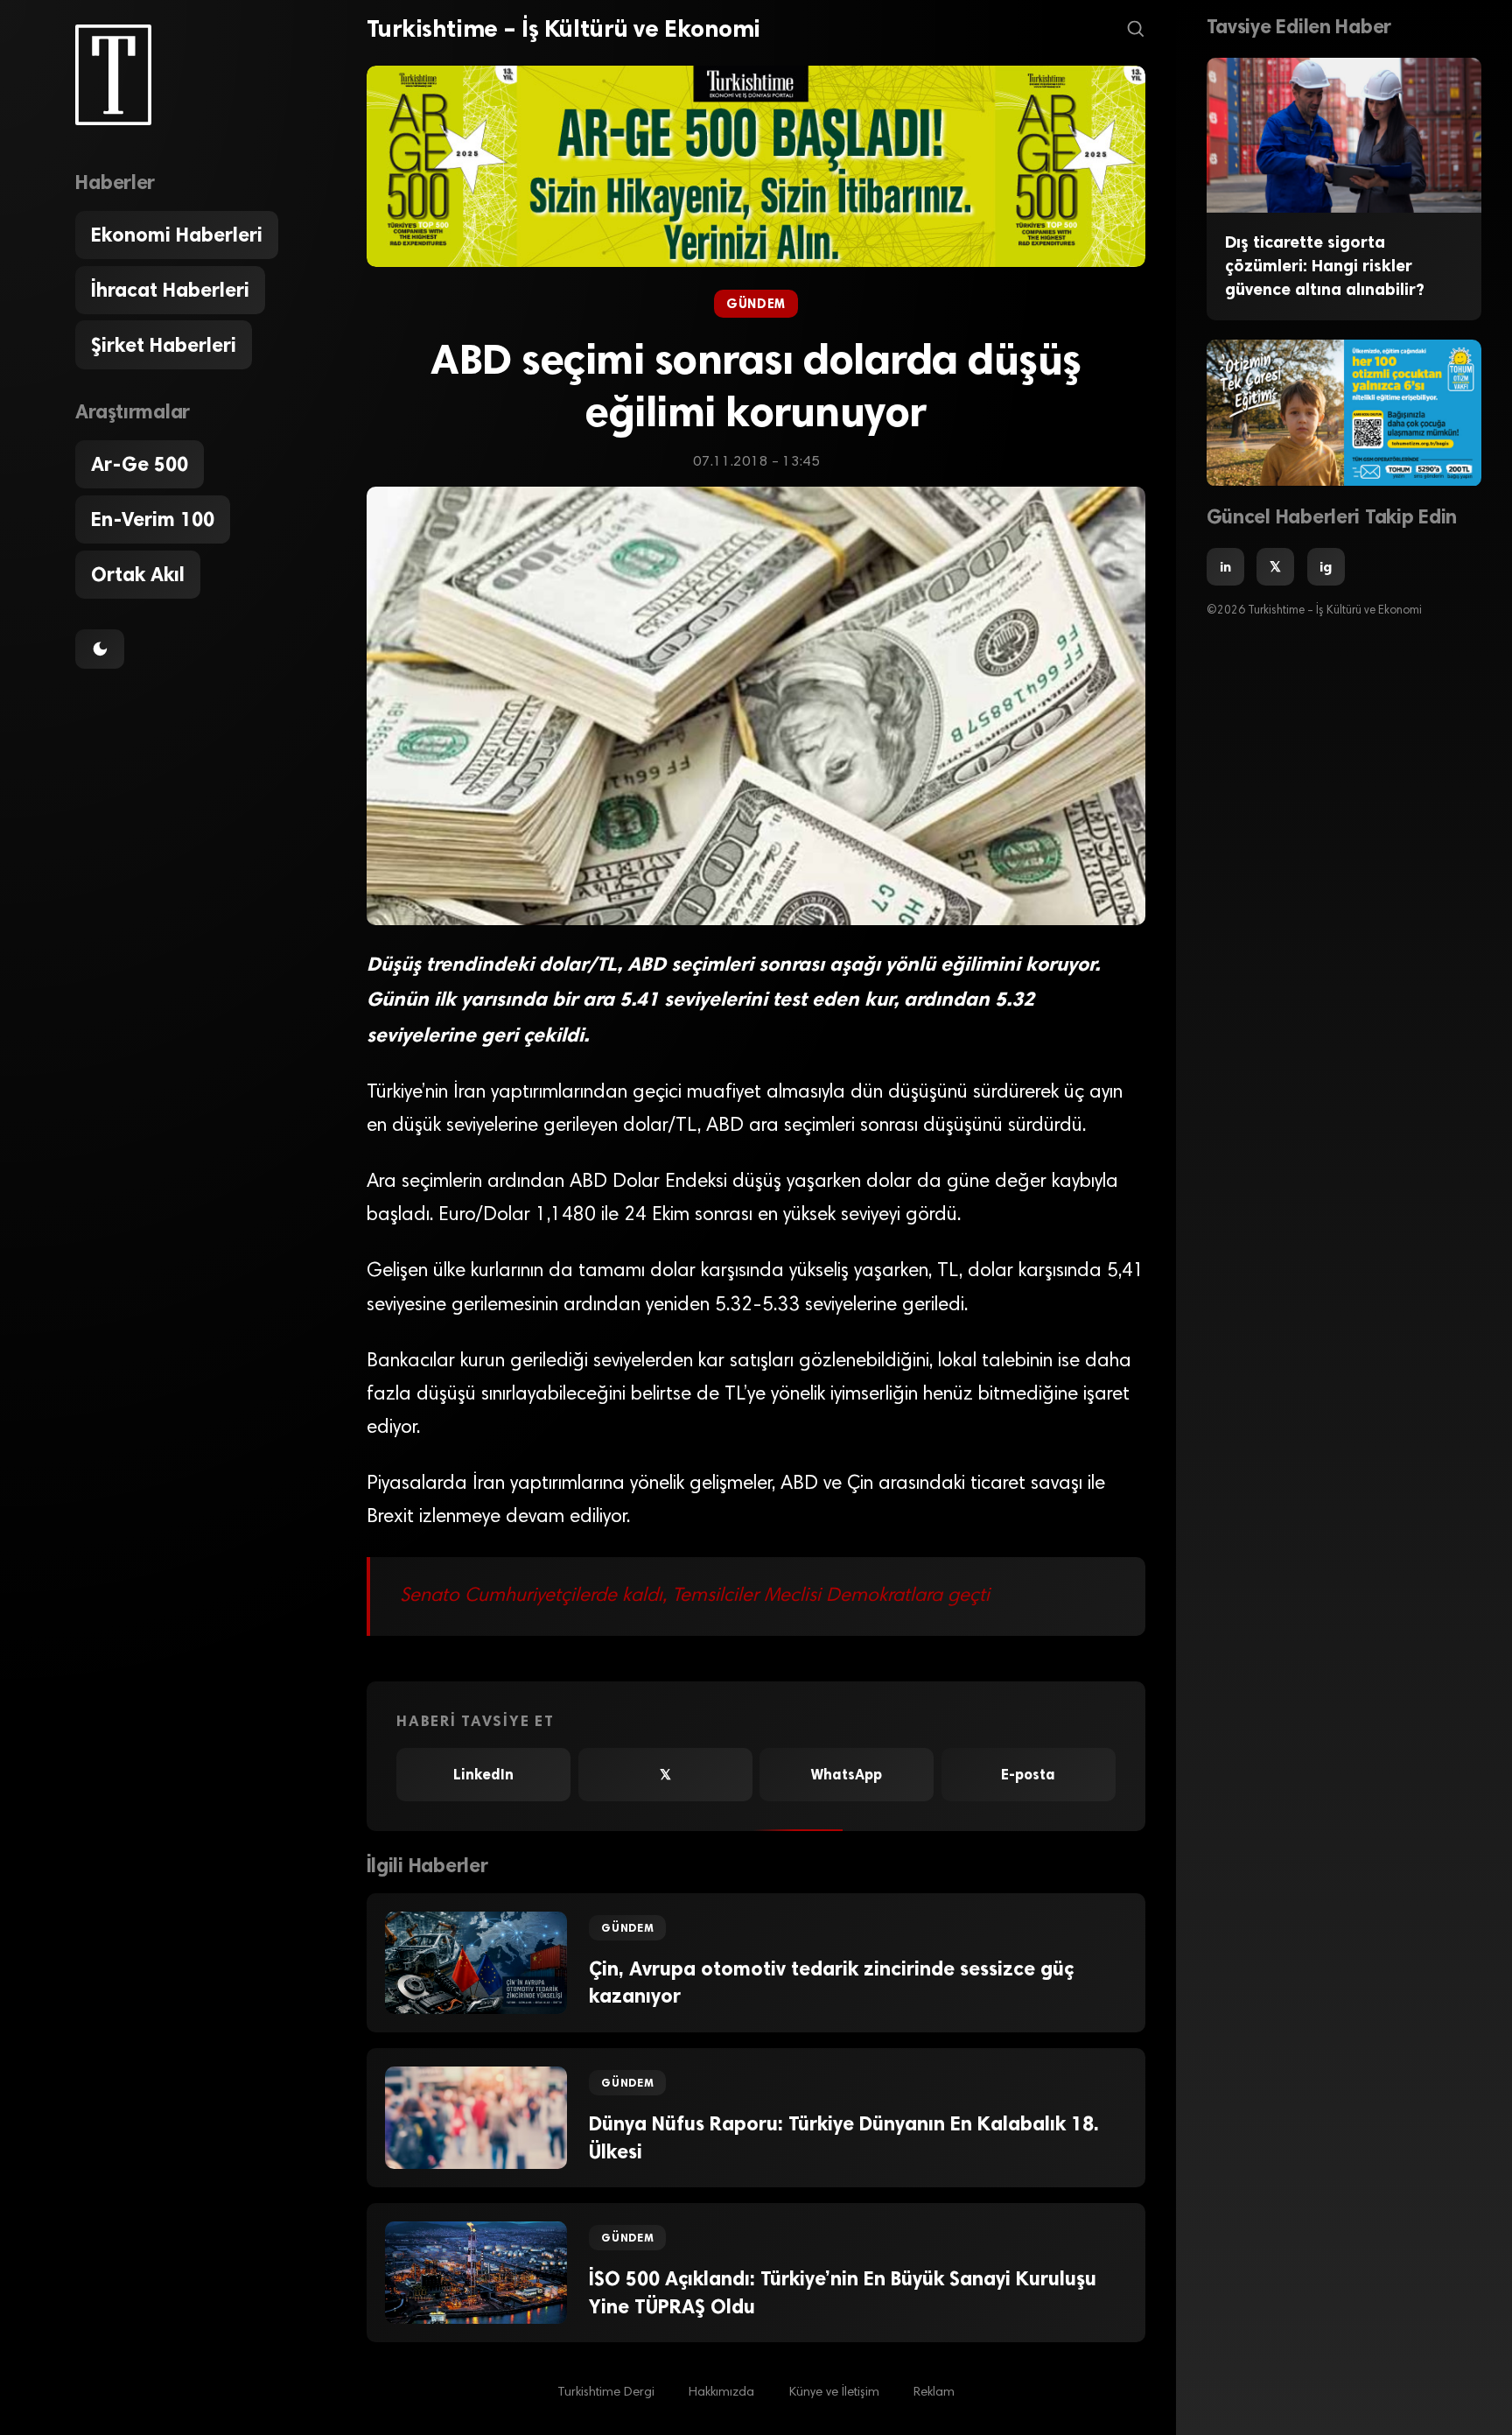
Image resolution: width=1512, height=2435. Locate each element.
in (1225, 567)
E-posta (1028, 1775)
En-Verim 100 (153, 519)
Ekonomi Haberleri (177, 235)
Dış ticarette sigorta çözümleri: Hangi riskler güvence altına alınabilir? (1325, 266)
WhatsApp (847, 1775)
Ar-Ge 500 (140, 464)
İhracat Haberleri (170, 290)
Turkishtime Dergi (606, 2393)
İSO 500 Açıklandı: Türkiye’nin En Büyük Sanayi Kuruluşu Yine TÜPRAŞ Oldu (843, 2292)
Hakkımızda (721, 2393)
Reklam (934, 2393)
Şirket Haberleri (164, 345)
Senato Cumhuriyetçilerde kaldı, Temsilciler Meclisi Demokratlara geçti (695, 1596)
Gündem (756, 304)
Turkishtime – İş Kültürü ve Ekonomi (563, 29)
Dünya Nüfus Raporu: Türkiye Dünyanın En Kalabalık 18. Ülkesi (844, 2137)
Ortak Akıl (138, 575)
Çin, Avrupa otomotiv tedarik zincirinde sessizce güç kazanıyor (831, 1982)
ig (1326, 567)
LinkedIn (483, 1775)
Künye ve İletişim (834, 2393)
